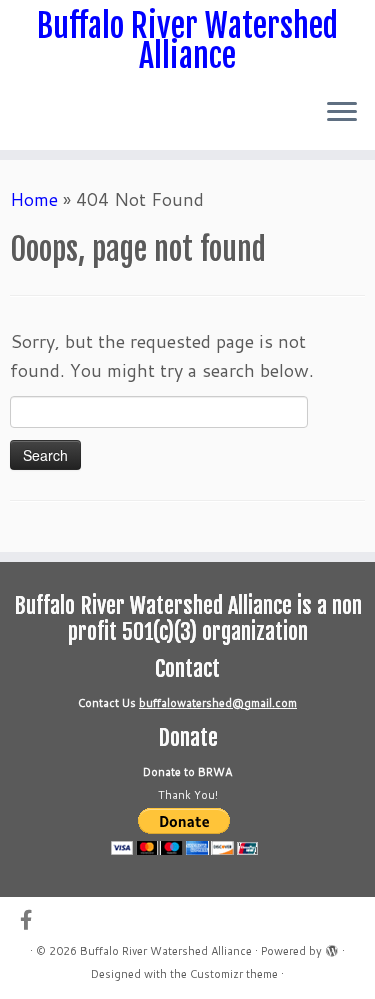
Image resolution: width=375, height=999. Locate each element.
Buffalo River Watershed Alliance (187, 41)
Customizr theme (234, 974)
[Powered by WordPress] (332, 947)
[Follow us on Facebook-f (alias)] (31, 919)
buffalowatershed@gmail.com (218, 703)
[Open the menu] (342, 114)
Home (34, 199)
